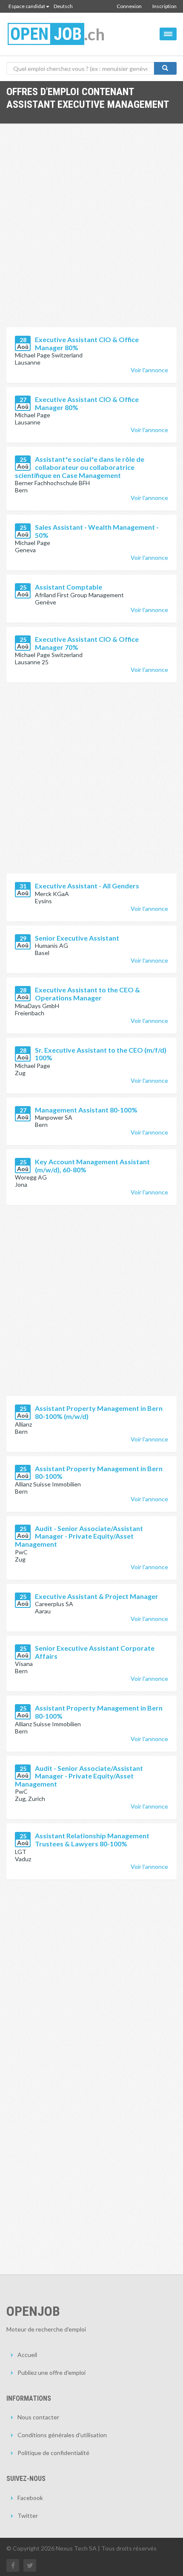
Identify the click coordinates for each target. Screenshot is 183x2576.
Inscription (164, 6)
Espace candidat (27, 6)
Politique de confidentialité (53, 2453)
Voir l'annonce (149, 370)
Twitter (28, 2516)
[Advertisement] (91, 232)
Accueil (27, 2355)
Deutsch (63, 6)
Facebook (30, 2498)
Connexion (129, 6)
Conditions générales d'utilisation (62, 2435)
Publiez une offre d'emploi (51, 2372)
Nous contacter (38, 2417)
